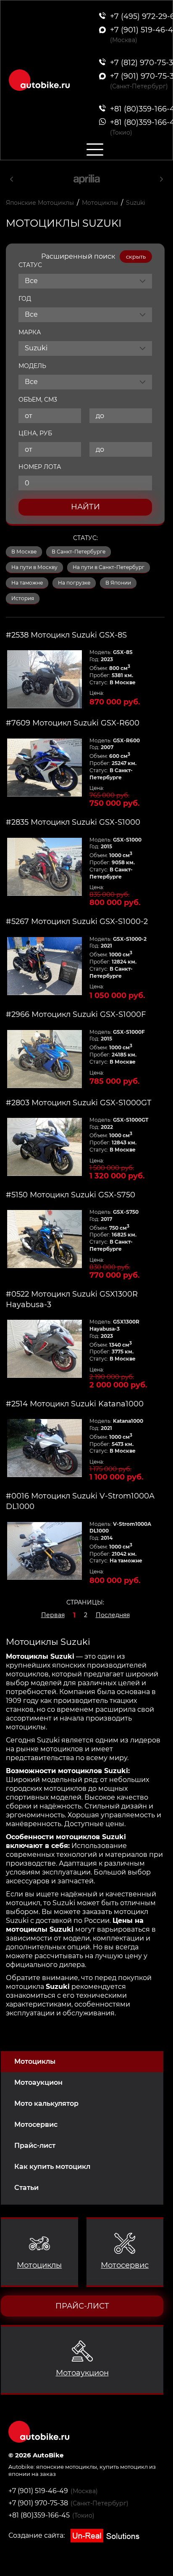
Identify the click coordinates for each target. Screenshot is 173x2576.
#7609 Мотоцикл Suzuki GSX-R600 (73, 723)
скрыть (136, 257)
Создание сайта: (37, 2535)
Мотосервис (36, 2125)
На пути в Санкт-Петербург (109, 567)
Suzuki (136, 203)
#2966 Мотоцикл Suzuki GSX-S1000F (76, 1014)
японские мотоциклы (67, 2467)
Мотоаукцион (38, 2082)
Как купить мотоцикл (52, 2167)
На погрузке (74, 583)
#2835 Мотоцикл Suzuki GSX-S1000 (73, 822)
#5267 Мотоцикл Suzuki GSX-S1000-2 (77, 921)
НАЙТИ (85, 507)
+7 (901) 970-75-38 (38, 2503)
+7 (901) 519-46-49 (38, 2491)
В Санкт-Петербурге (79, 552)
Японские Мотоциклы (40, 203)
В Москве (24, 552)
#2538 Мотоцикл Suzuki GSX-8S (66, 635)
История (23, 598)
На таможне (27, 583)
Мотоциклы (35, 2061)
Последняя (113, 1615)
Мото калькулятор (46, 2103)
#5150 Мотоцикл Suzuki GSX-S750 (71, 1195)
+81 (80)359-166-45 (39, 2515)
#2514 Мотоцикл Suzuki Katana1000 (75, 1404)
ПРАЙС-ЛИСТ (82, 2306)
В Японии (118, 583)
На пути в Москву (34, 567)
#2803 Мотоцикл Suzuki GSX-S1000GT (79, 1103)
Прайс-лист (35, 2146)
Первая (53, 1615)
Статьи (26, 2188)
